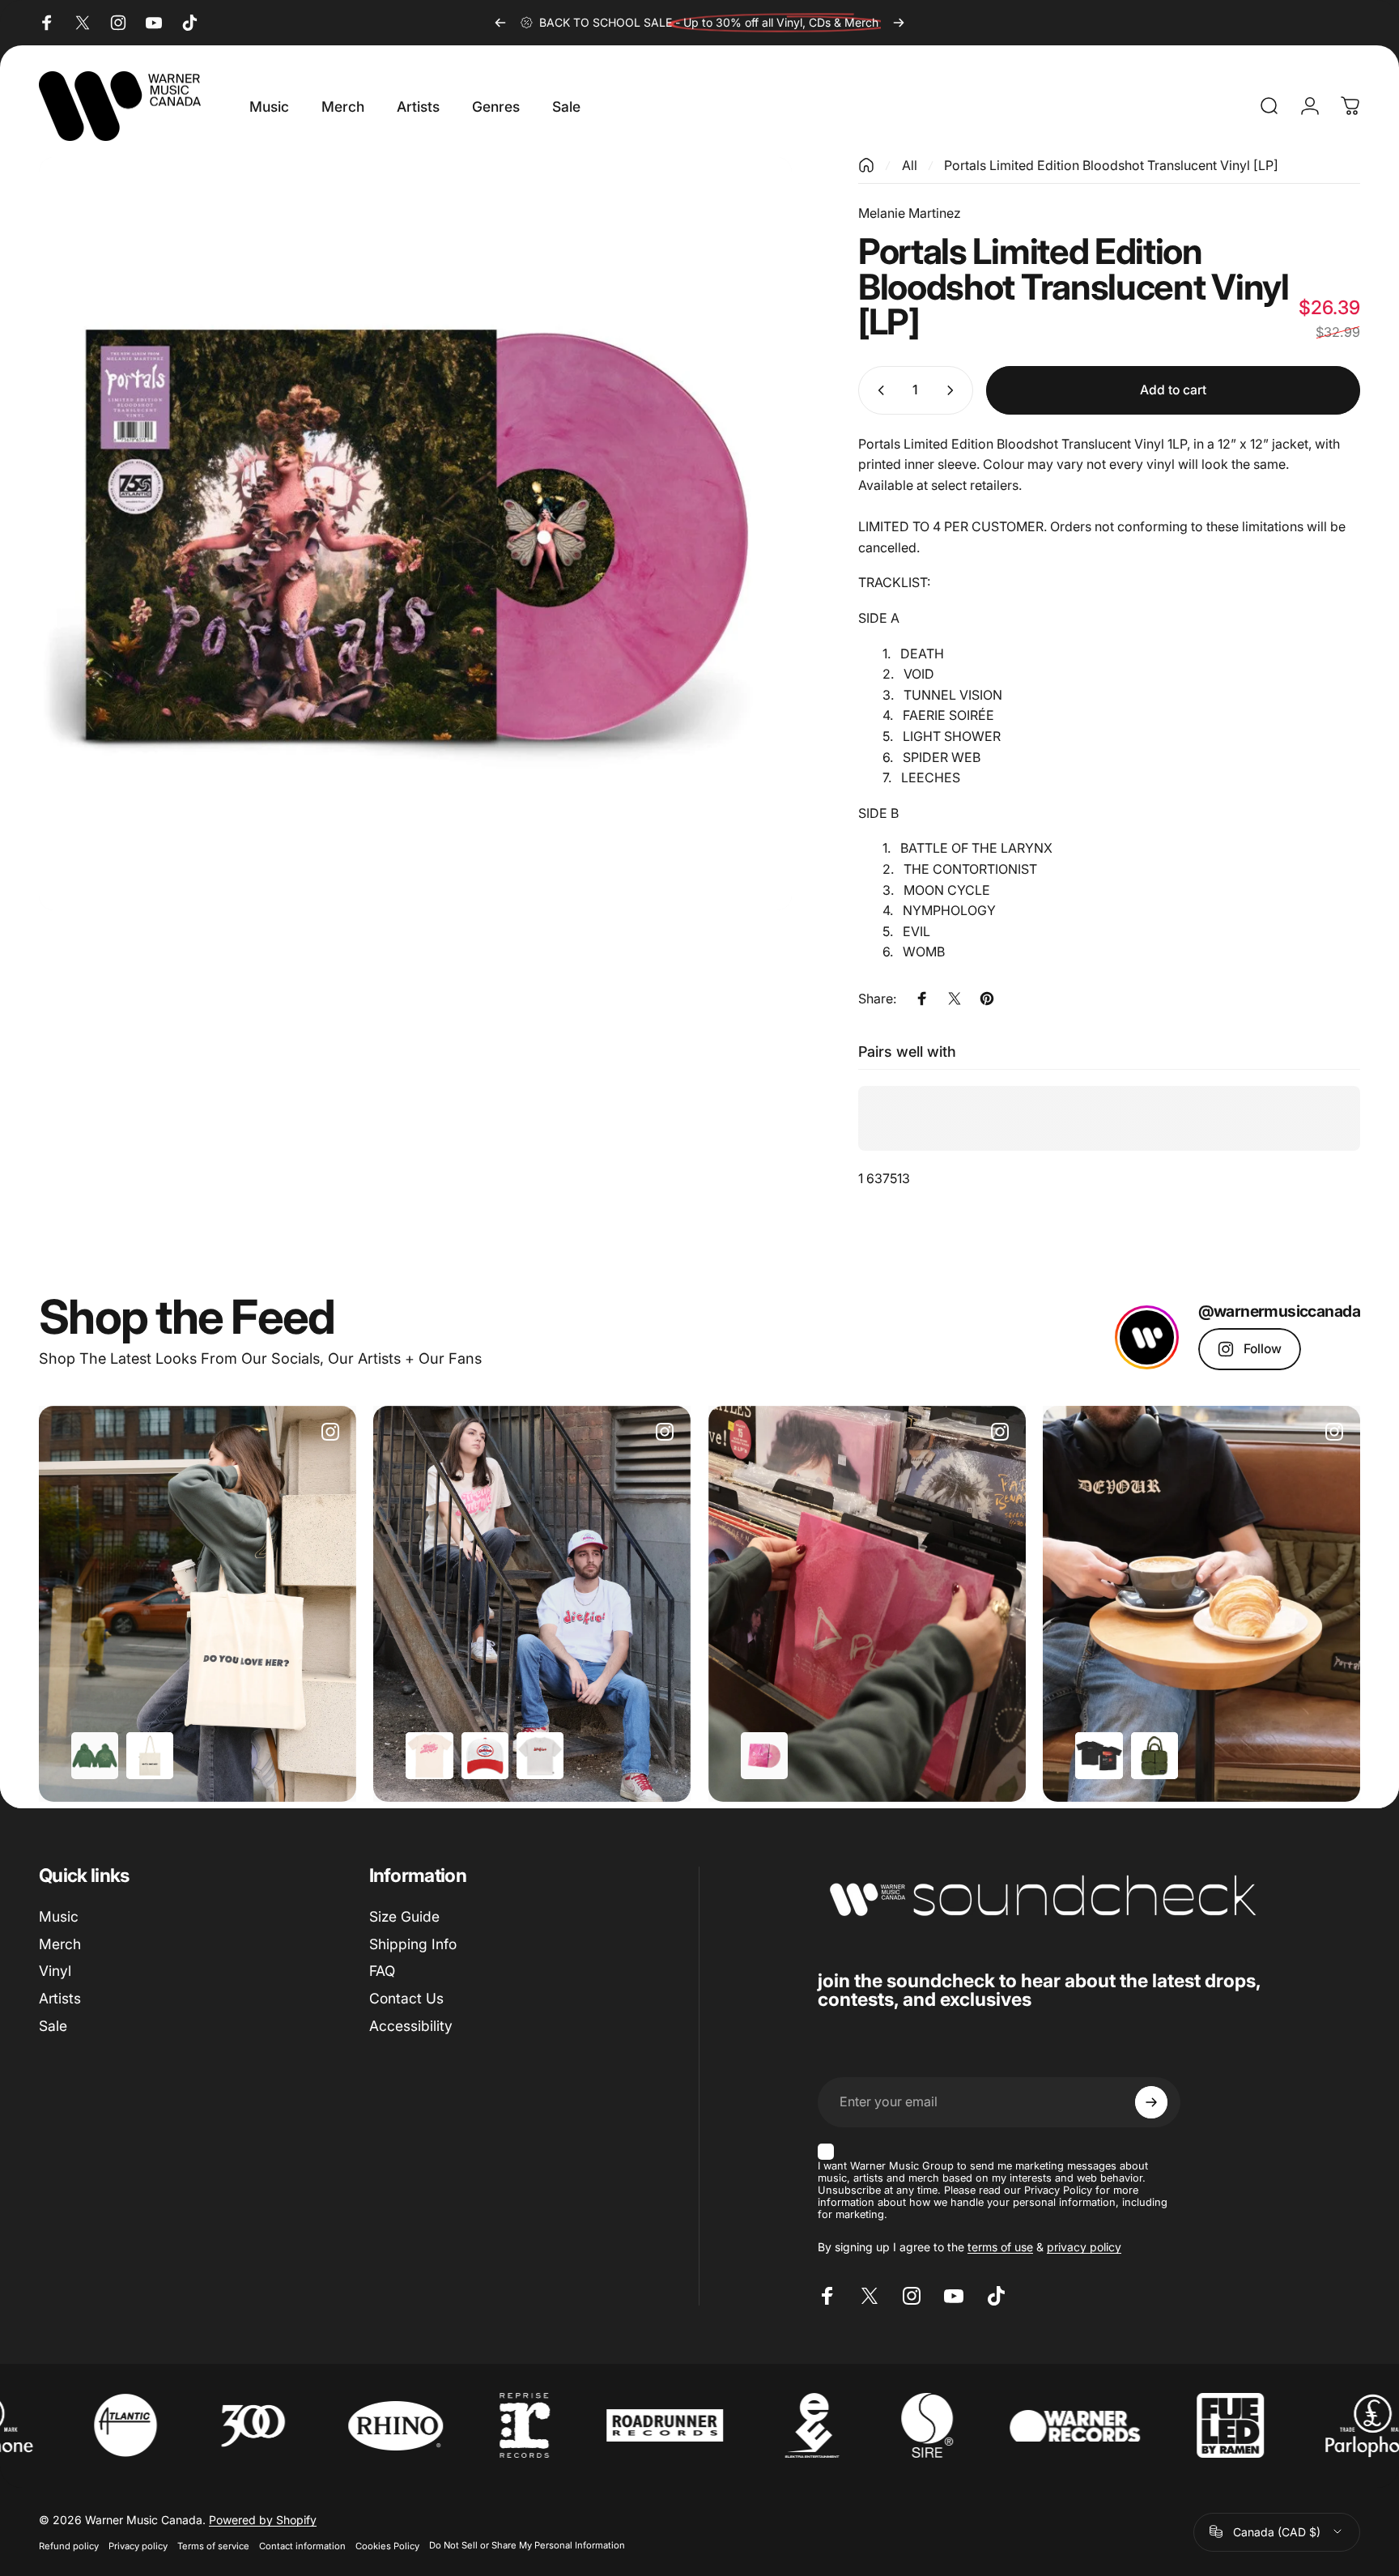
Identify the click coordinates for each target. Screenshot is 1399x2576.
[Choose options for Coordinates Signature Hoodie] (95, 1756)
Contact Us (406, 1998)
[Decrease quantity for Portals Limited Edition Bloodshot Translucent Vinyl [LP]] (878, 390)
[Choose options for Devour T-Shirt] (1099, 1756)
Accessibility (411, 2026)
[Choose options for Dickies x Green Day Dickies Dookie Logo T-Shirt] (540, 1756)
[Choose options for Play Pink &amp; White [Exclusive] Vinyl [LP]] (764, 1756)
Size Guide (404, 1916)
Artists (60, 1998)
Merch (60, 1944)
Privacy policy (138, 2545)
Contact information (302, 2545)
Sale (53, 2026)
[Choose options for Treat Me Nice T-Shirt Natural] (429, 1756)
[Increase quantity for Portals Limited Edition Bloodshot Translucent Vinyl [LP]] (954, 390)
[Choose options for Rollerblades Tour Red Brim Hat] (485, 1756)
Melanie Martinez (910, 213)
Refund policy (69, 2545)
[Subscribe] (1151, 2102)
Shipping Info (413, 1944)
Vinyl (55, 1971)
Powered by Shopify (263, 2520)
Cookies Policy (387, 2545)
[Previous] (500, 23)
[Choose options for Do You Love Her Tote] (150, 1756)
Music (59, 1916)
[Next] (899, 23)
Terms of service (213, 2545)
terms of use (1000, 2247)
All (910, 165)
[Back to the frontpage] (866, 165)
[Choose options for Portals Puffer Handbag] (1154, 1756)
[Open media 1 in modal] (415, 534)
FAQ (382, 1971)
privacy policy (1084, 2247)
